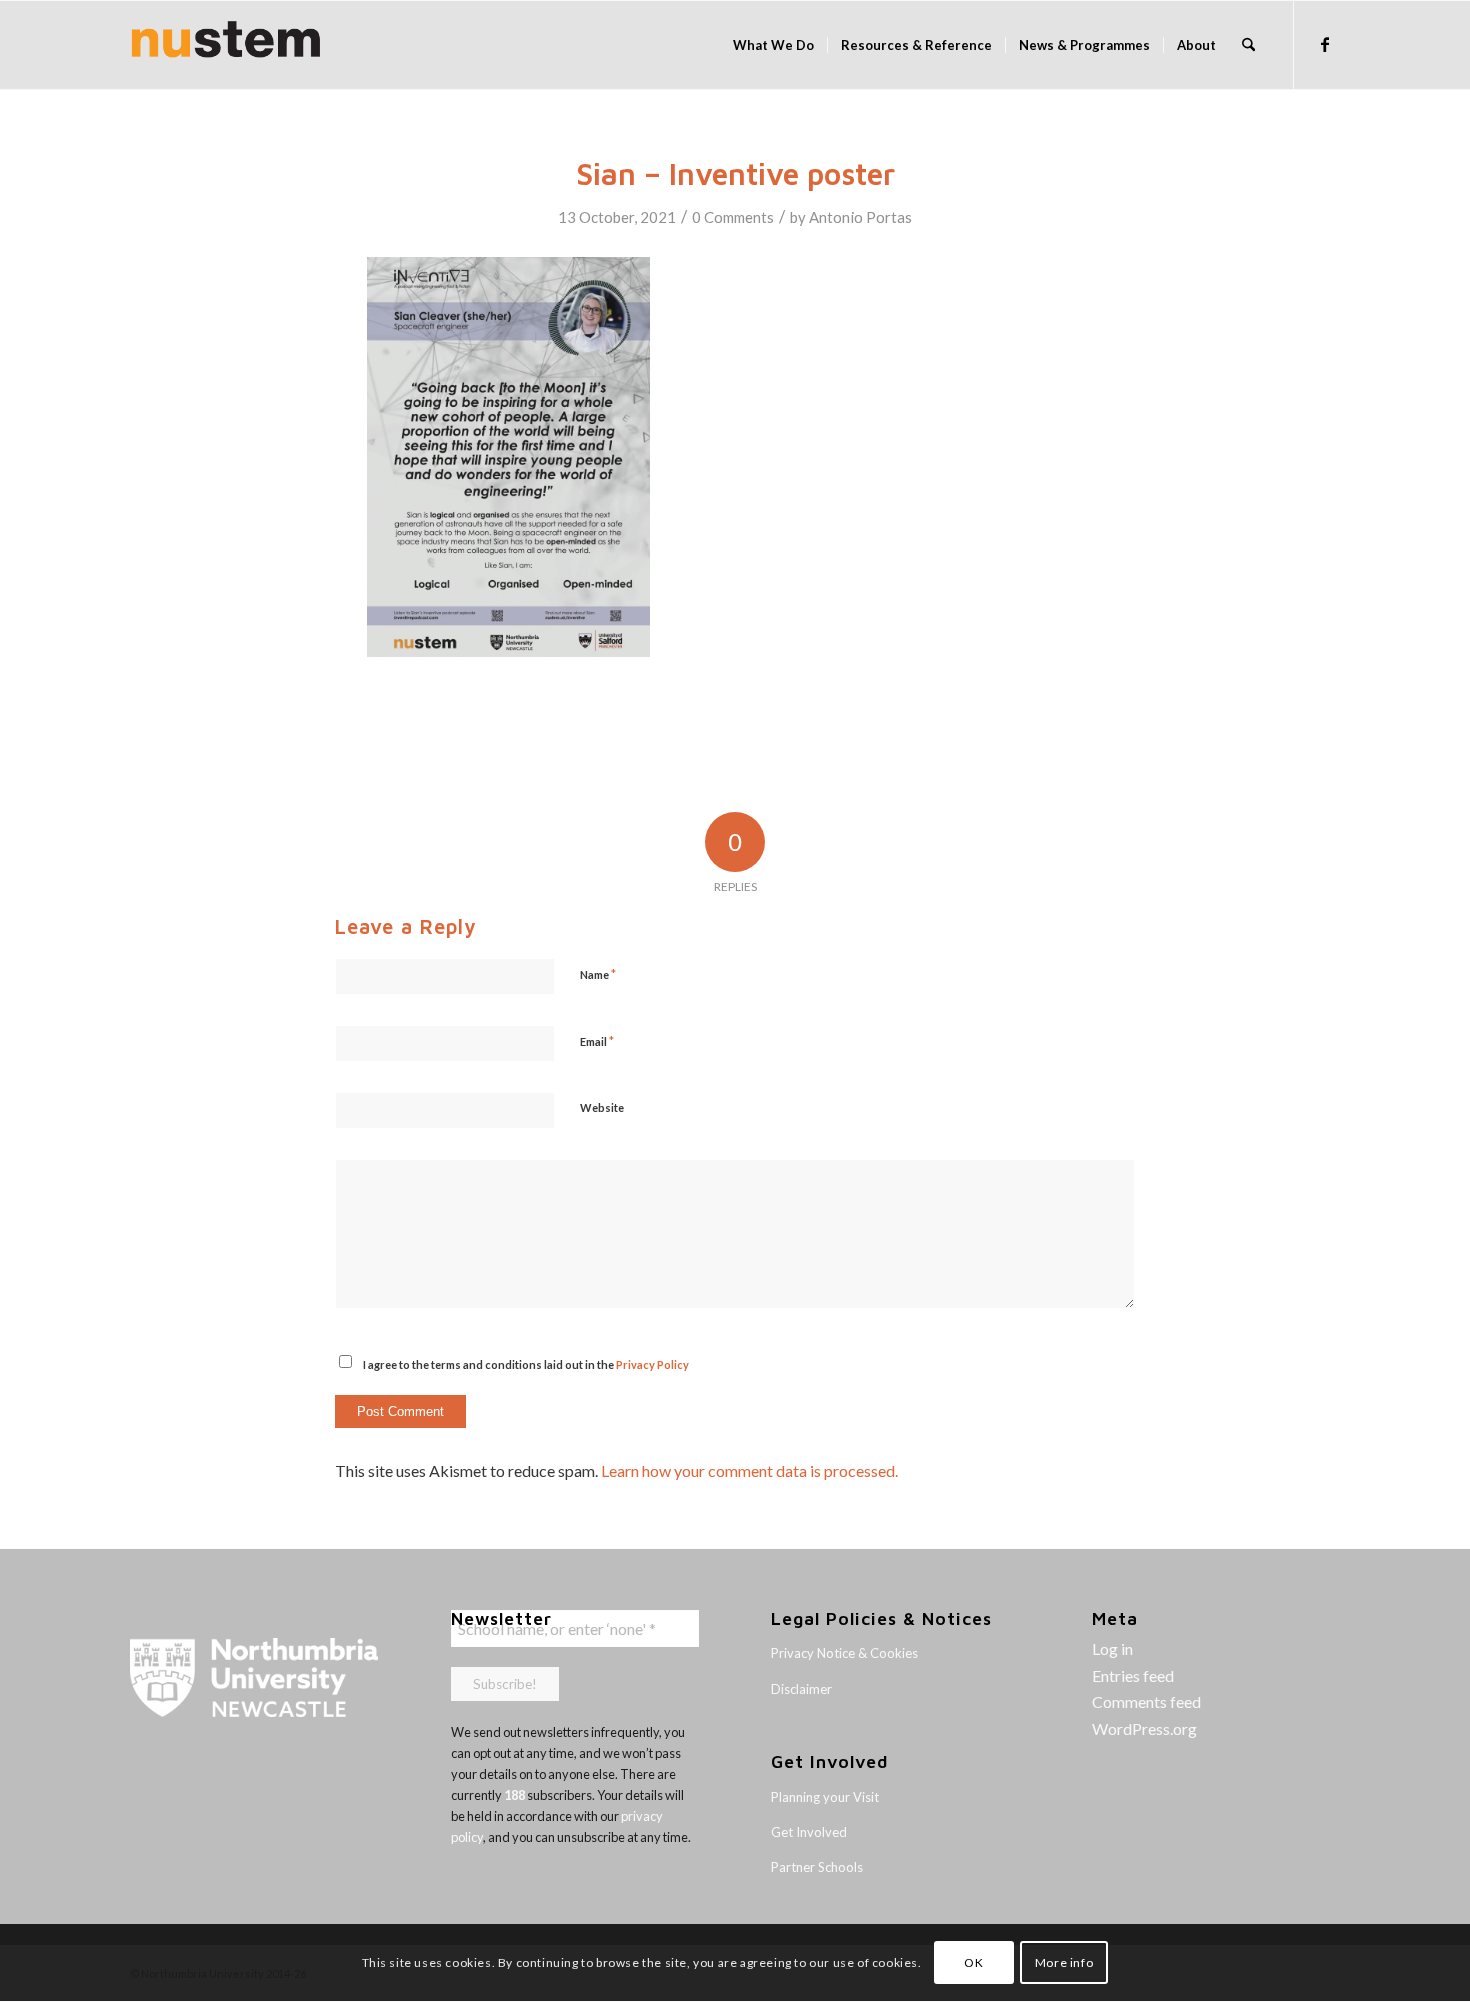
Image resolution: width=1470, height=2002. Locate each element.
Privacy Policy (652, 1364)
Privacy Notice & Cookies (844, 1653)
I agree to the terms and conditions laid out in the (526, 1364)
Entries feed (1133, 1675)
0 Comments (733, 217)
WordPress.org (1144, 1728)
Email (597, 1041)
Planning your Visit (825, 1797)
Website (602, 1107)
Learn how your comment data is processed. (749, 1470)
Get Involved (809, 1832)
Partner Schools (817, 1867)
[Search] (1248, 45)
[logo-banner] (226, 45)
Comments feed (1146, 1701)
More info (1064, 1962)
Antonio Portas (860, 217)
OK (973, 1962)
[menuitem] (773, 45)
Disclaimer (801, 1689)
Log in (1112, 1648)
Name (598, 974)
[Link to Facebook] (1325, 44)
